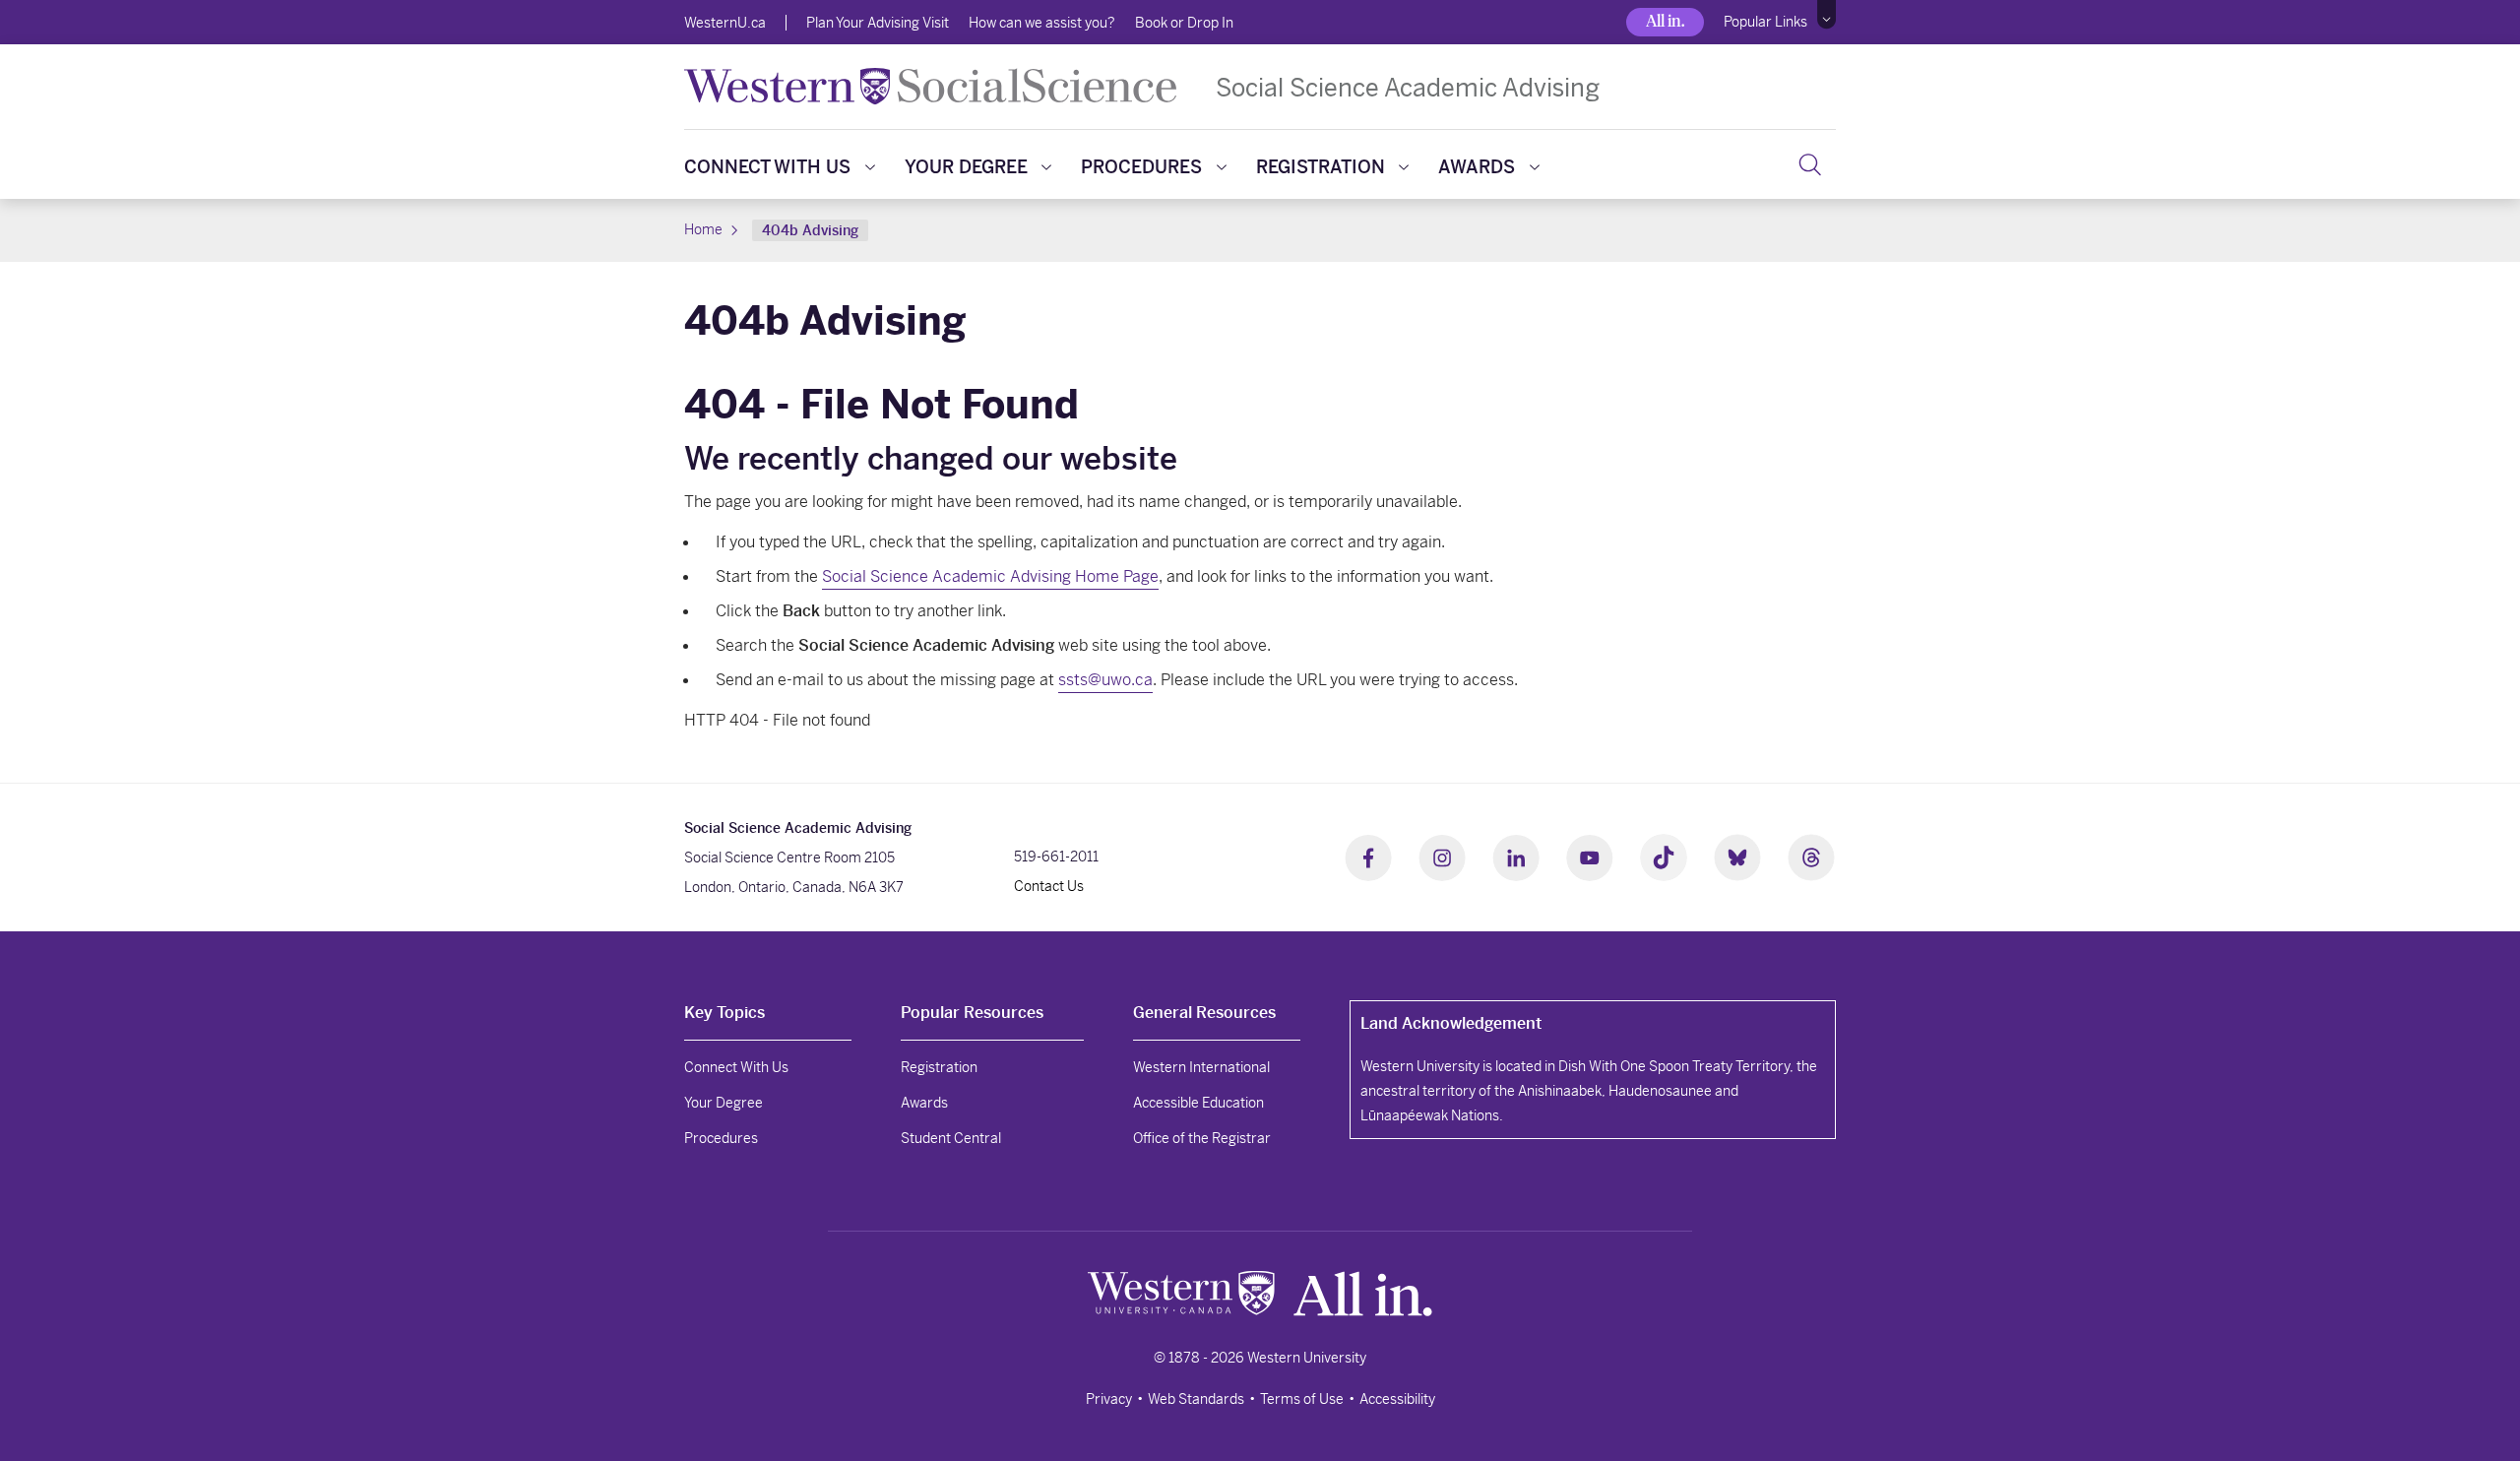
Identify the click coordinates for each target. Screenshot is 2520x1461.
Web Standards (1196, 1399)
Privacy (1109, 1399)
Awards (1477, 167)
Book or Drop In (1184, 23)
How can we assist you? (1042, 23)
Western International (1201, 1067)
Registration (1321, 167)
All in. (1665, 21)
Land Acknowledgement (1451, 1023)
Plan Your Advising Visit (878, 23)
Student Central (951, 1138)
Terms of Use (1302, 1399)
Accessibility (1397, 1399)
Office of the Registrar (1202, 1138)
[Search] (1810, 164)
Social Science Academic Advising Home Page (990, 576)
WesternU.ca (725, 23)
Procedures (1141, 167)
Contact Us (1049, 886)
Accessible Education (1198, 1103)
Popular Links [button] (1765, 22)
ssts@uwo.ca (1105, 680)
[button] (1827, 15)
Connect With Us (767, 167)
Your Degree (966, 167)
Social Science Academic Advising (1408, 87)
